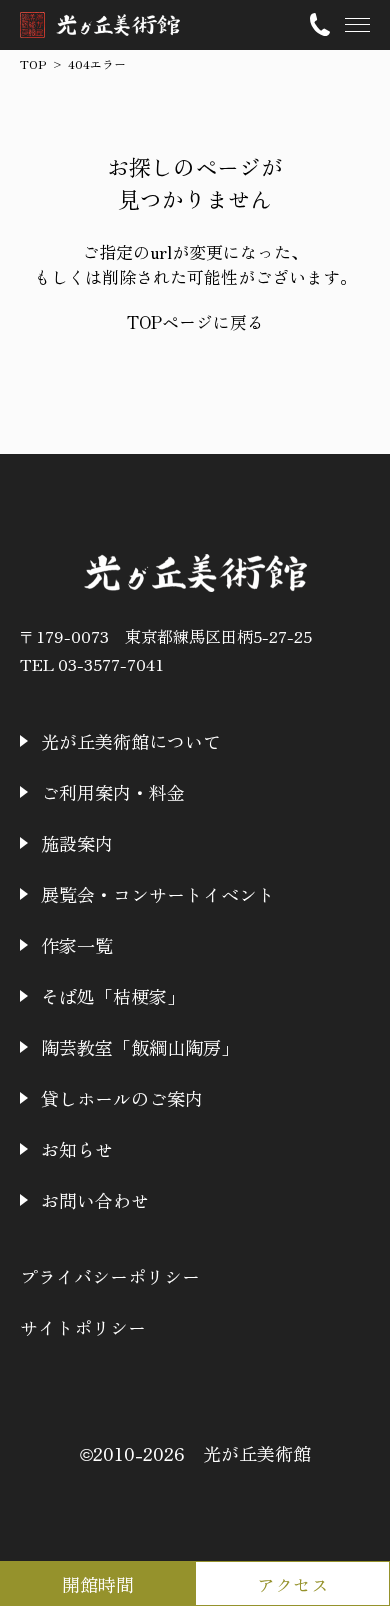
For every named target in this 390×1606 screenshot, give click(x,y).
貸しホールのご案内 (122, 1098)
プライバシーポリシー (110, 1276)
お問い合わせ (95, 1200)
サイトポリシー (83, 1327)
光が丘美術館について (131, 741)
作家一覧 (77, 945)
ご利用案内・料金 (113, 792)
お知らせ (77, 1149)
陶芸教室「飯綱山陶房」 (140, 1047)
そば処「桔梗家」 (113, 996)
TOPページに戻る (195, 321)
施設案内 (77, 843)
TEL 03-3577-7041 (92, 664)
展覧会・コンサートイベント (158, 894)
